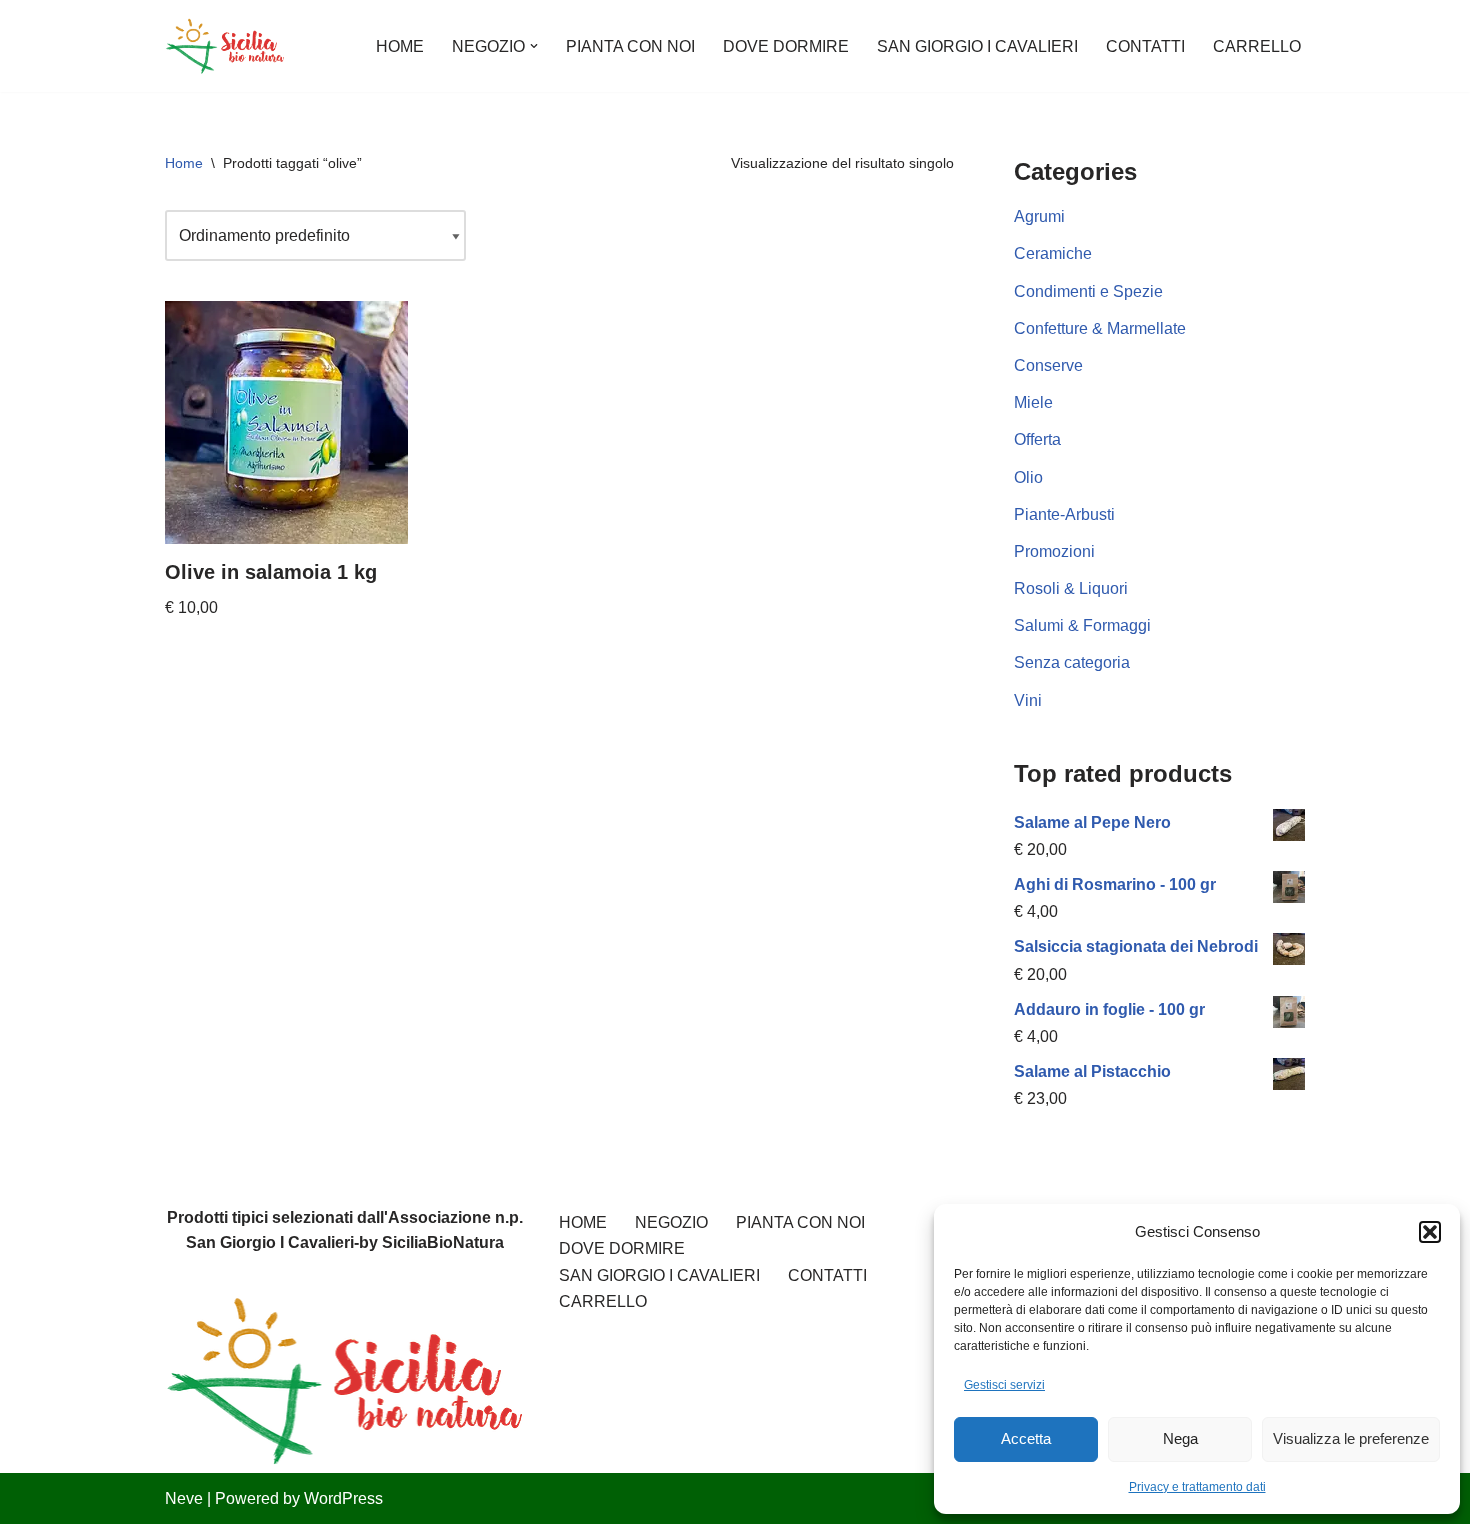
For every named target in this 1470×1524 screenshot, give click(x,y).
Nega (1180, 1438)
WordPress (343, 1498)
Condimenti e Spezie (1088, 291)
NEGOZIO (671, 1222)
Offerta (1037, 439)
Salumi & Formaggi (1082, 625)
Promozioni (1054, 551)
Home (184, 163)
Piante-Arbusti (1064, 514)
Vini (1028, 700)
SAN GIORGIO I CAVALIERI (977, 46)
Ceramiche (1053, 253)
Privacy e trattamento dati (1197, 1487)
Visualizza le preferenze (1351, 1438)
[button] (1430, 1232)
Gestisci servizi (1004, 1385)
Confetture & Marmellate (1100, 328)
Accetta (1026, 1438)
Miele (1033, 402)
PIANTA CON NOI (630, 46)
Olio (1028, 477)
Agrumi (1039, 216)
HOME (400, 46)
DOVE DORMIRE (786, 46)
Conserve (1048, 365)
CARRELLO (1257, 46)
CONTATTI (1145, 46)
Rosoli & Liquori (1071, 588)
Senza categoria (1072, 662)
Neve (184, 1498)
